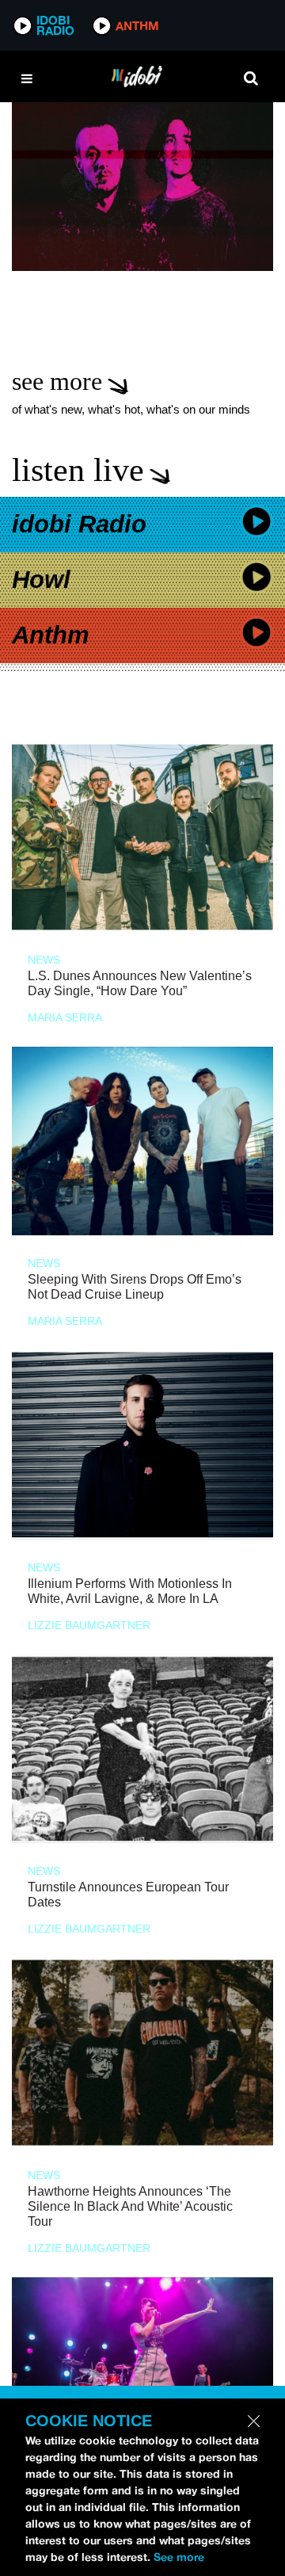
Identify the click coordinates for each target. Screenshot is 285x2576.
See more (179, 2557)
